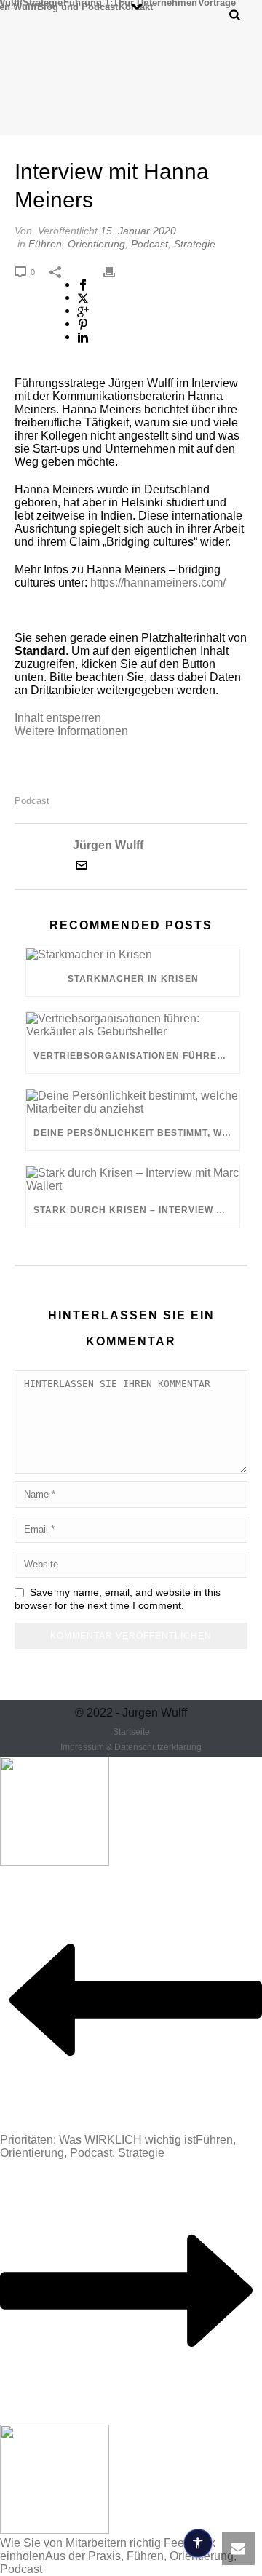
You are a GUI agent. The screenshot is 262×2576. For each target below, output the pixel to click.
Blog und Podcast (78, 7)
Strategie (195, 244)
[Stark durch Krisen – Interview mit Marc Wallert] (133, 1180)
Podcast (150, 244)
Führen (45, 244)
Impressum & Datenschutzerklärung (131, 1747)
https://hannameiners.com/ (158, 583)
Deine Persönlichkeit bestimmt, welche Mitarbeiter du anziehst (136, 1133)
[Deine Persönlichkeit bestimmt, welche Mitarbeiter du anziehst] (133, 1102)
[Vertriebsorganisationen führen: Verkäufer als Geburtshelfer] (133, 1025)
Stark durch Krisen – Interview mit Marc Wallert (136, 1210)
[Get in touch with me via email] (82, 867)
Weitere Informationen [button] (71, 731)
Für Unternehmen (158, 2)
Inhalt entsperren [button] (58, 718)
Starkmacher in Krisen (133, 979)
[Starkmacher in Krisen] (133, 954)
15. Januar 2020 (138, 231)
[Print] (116, 271)
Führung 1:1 (91, 2)
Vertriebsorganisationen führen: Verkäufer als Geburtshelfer (136, 1056)
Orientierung (96, 244)
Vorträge (217, 2)
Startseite (131, 1732)
